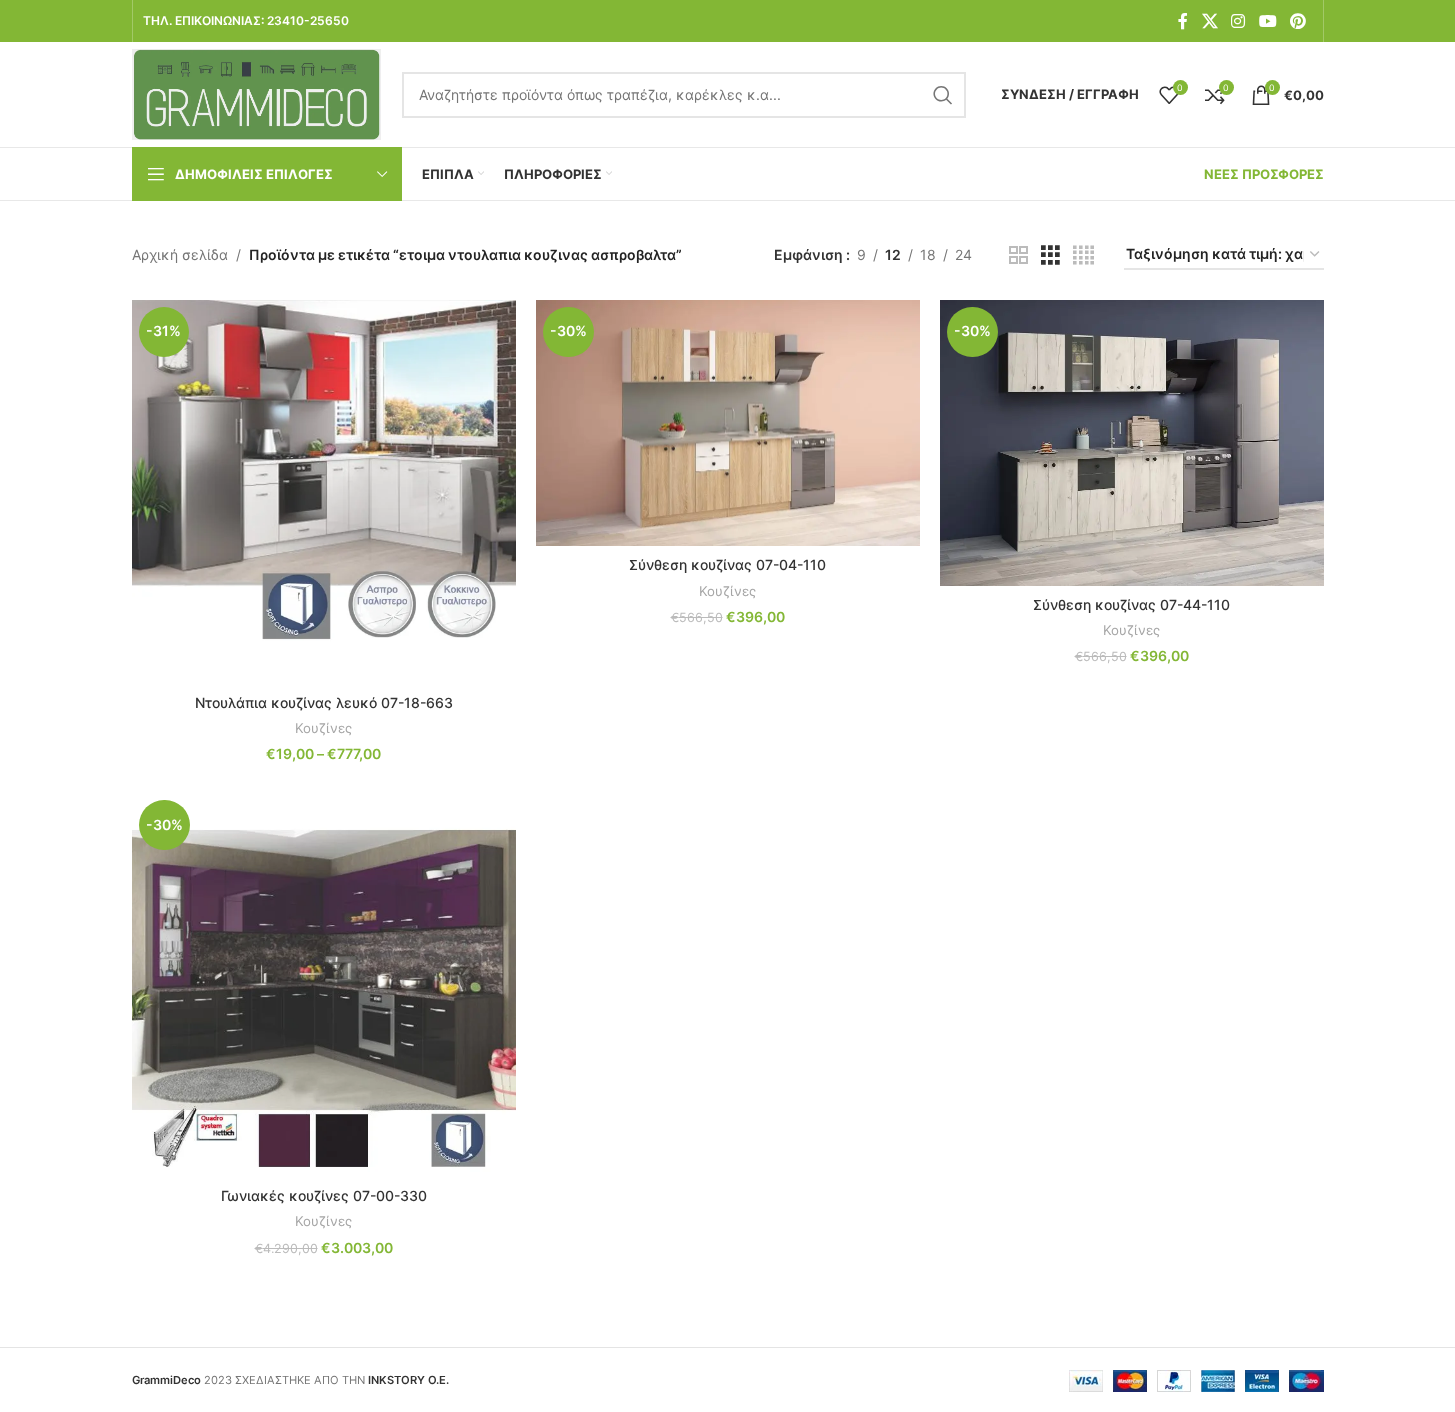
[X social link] (1209, 21)
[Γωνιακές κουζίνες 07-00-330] (324, 985)
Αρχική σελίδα (180, 254)
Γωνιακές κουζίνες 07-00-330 (324, 1195)
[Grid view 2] (1018, 255)
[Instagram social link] (1238, 21)
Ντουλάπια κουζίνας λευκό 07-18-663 (324, 702)
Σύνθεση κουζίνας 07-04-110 (727, 564)
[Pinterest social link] (1297, 21)
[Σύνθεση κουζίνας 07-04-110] (728, 423)
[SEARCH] (943, 95)
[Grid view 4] (1083, 255)
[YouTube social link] (1267, 21)
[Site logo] (257, 92)
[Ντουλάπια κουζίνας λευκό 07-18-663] (324, 492)
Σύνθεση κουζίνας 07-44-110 (1131, 604)
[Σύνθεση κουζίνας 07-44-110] (1132, 443)
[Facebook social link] (1183, 21)
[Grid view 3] (1050, 255)
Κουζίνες (323, 728)
